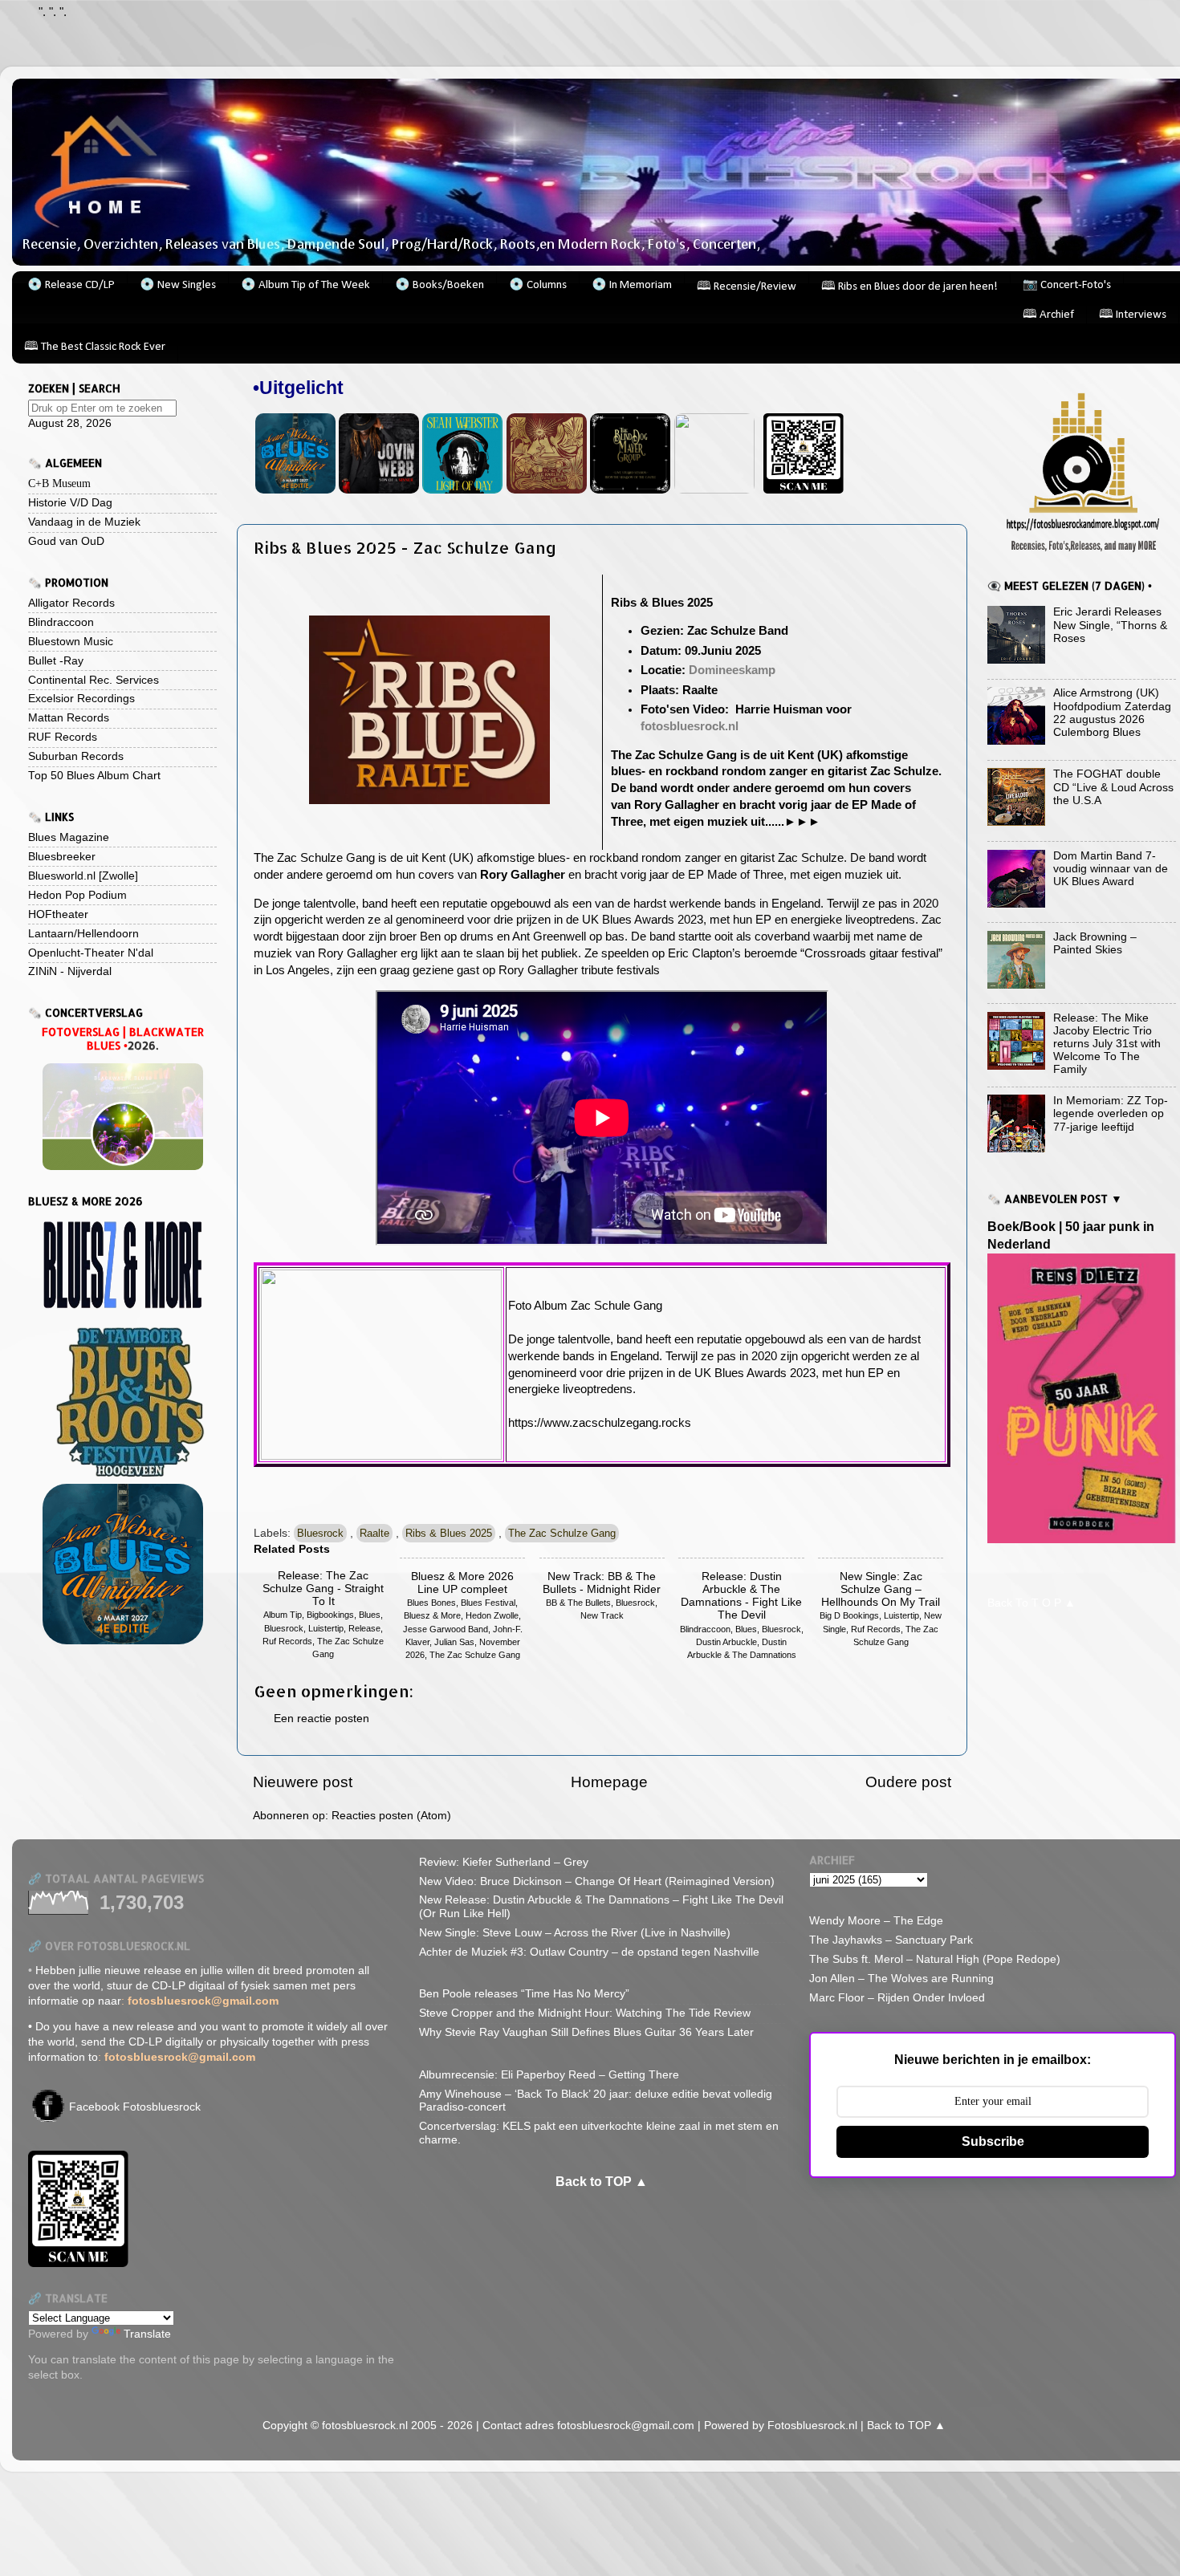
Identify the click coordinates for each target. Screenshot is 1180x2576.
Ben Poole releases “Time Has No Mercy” (524, 1994)
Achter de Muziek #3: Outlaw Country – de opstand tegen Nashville (589, 1952)
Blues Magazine (69, 837)
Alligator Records (71, 603)
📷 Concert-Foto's (1067, 285)
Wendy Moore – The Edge (876, 1921)
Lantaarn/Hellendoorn (83, 934)
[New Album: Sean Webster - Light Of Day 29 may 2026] (462, 490)
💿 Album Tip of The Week (305, 285)
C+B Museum (59, 484)
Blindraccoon (61, 622)
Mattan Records (69, 718)
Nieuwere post (303, 1782)
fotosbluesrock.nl (690, 726)
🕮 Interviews (1133, 315)
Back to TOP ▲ (602, 2182)
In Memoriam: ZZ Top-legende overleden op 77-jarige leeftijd (1111, 1113)
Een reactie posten (321, 1719)
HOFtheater (58, 914)
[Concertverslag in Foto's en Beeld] (122, 1117)
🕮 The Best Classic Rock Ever (95, 347)
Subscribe (993, 2141)
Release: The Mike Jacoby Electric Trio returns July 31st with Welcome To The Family (1107, 1044)
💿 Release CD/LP (71, 285)
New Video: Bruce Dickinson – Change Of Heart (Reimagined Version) (597, 1881)
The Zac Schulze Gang (562, 1533)
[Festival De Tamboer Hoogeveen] (122, 1402)
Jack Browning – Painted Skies (1095, 943)
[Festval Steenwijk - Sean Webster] (295, 490)
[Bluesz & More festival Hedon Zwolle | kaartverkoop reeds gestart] (122, 1264)
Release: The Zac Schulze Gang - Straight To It (323, 1589)
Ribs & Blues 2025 (449, 1533)
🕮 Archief (1048, 315)
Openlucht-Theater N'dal (91, 953)
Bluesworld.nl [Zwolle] (83, 876)
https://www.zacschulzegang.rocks (600, 1423)
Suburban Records (76, 756)
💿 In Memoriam (632, 285)
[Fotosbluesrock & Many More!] (1082, 470)
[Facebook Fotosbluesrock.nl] (48, 2118)
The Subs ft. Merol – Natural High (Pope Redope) (935, 1959)
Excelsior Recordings (81, 699)
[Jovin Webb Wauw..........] (379, 490)
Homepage (609, 1782)
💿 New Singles (178, 285)
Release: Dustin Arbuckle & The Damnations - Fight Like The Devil (741, 1596)
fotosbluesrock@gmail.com (627, 2426)
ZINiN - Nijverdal (70, 971)
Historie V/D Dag (70, 503)
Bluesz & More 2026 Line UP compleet (462, 1583)
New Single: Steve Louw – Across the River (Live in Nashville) (575, 1933)
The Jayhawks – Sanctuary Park (891, 1940)
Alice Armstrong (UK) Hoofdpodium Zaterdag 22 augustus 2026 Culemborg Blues (1112, 713)
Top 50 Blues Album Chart (94, 776)
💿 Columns (538, 285)
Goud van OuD (66, 541)
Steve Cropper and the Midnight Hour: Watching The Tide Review (585, 2013)
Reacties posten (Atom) (391, 1816)
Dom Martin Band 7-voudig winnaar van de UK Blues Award (1111, 869)
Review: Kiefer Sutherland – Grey (504, 1862)
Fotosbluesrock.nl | (817, 2426)
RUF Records (63, 737)
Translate (147, 2334)
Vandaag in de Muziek (84, 522)
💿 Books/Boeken (439, 285)
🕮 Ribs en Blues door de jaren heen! (909, 287)
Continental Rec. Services (94, 680)
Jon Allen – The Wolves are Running (901, 1979)
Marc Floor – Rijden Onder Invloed (897, 1998)
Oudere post (908, 1782)
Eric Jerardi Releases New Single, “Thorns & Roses (1110, 625)
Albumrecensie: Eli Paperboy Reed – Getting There (549, 2075)
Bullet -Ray (56, 661)
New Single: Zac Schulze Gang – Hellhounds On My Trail (881, 1589)
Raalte (374, 1533)
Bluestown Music (71, 642)
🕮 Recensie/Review (747, 287)
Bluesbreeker (62, 857)
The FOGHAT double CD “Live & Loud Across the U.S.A (1113, 787)
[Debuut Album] (630, 490)
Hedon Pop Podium (77, 895)
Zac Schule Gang (616, 1306)
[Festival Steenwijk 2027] (122, 1564)
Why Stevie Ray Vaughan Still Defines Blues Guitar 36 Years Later (586, 2032)
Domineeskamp (732, 670)
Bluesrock (320, 1533)
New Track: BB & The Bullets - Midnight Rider (602, 1583)
